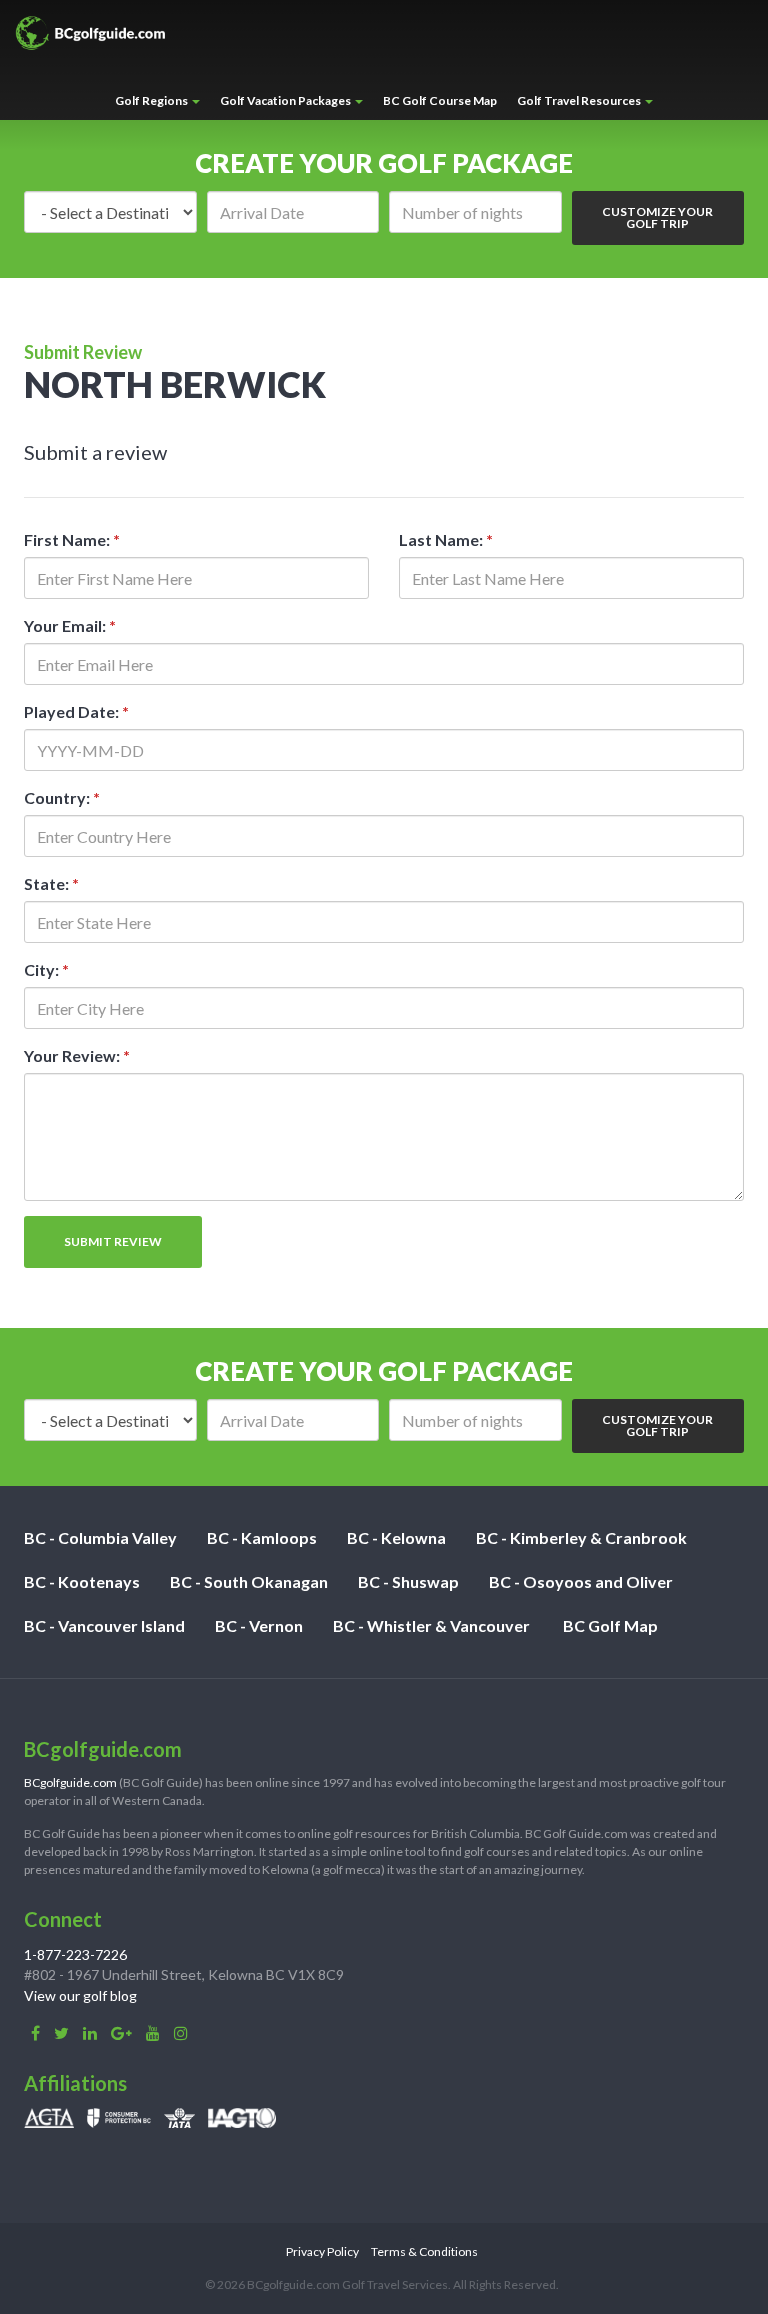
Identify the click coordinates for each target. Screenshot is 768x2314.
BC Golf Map (610, 1625)
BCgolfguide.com (70, 1782)
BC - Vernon (259, 1625)
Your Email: (70, 625)
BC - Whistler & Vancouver (431, 1625)
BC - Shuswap (408, 1581)
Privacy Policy (322, 2251)
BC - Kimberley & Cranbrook (581, 1537)
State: (51, 883)
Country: (62, 797)
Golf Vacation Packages (286, 100)
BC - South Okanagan (249, 1581)
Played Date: (76, 711)
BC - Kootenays (82, 1581)
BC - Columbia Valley (100, 1537)
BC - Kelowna (396, 1537)
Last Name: (446, 539)
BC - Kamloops (262, 1537)
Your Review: (77, 1055)
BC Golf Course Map (440, 100)
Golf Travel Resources (580, 100)
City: (46, 969)
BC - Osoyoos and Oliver (581, 1581)
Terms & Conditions (424, 2251)
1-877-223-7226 (75, 1954)
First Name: (72, 539)
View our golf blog (80, 1995)
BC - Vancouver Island (104, 1625)
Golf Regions (152, 100)
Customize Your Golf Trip (657, 217)
